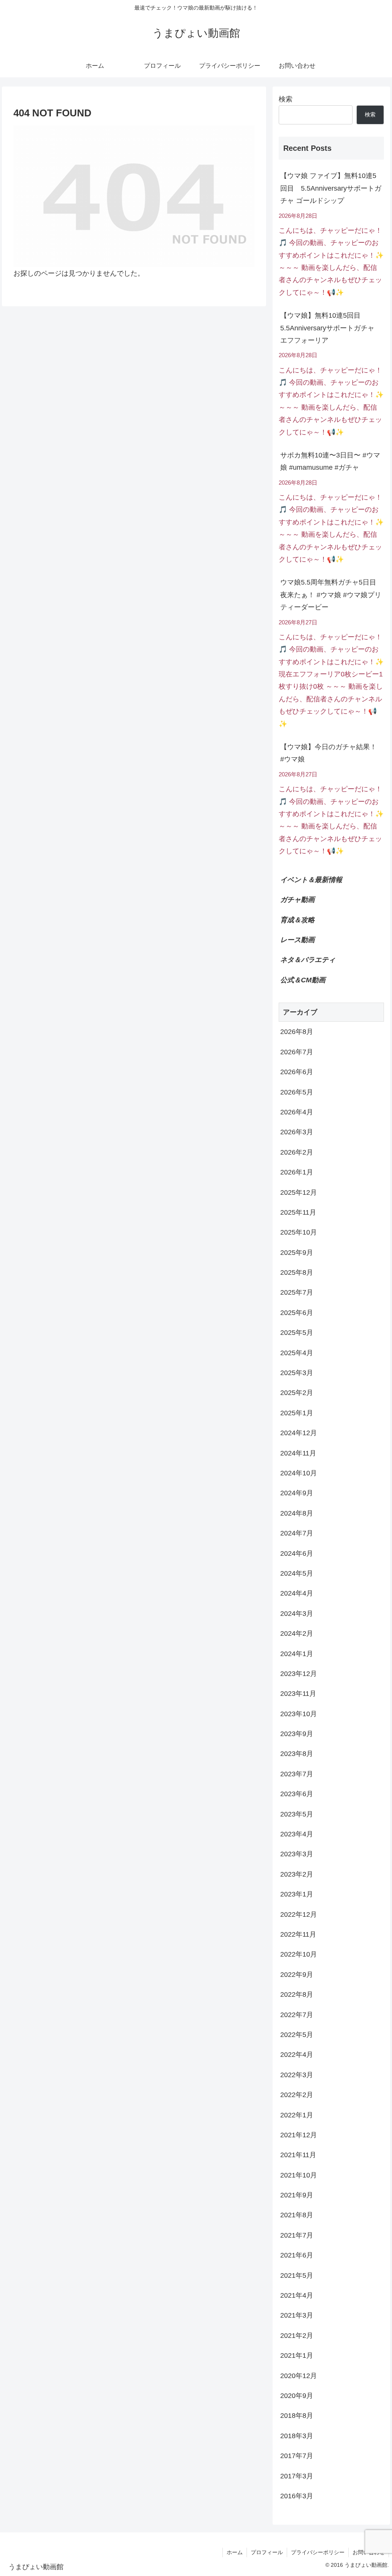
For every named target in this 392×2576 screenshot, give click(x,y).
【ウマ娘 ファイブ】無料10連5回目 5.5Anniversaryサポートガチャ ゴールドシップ (331, 188)
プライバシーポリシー (318, 2552)
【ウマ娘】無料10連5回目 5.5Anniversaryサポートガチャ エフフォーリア (327, 328)
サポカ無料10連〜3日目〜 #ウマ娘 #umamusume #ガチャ (330, 461)
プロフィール (267, 2552)
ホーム (235, 2552)
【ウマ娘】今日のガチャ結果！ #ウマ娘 (328, 753)
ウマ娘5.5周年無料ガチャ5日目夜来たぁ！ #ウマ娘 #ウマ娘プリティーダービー (331, 595)
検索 (286, 99)
